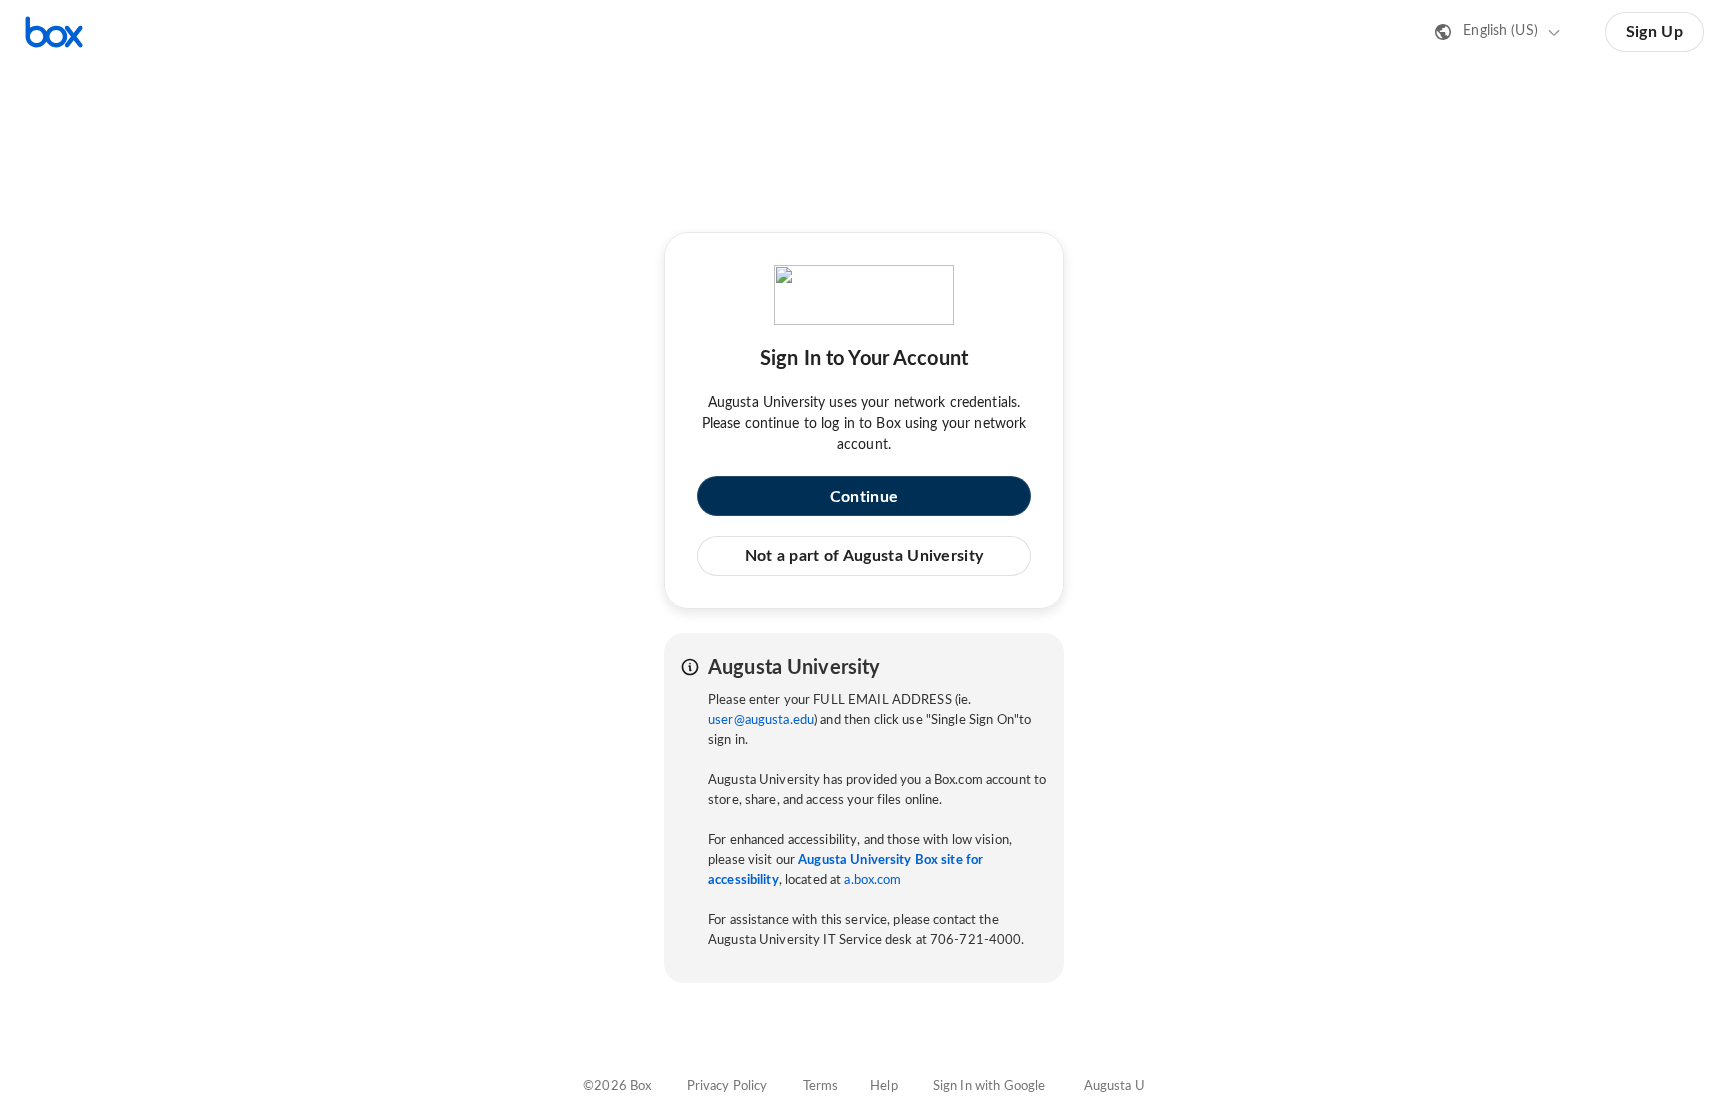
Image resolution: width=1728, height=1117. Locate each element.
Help (884, 1086)
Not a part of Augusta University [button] (864, 556)
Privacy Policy (727, 1086)
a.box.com (872, 880)
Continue (864, 497)
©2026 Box (617, 1086)
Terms (821, 1086)
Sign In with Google (989, 1086)
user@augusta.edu (761, 720)
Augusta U (1114, 1086)
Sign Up (1654, 32)
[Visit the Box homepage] (54, 32)
